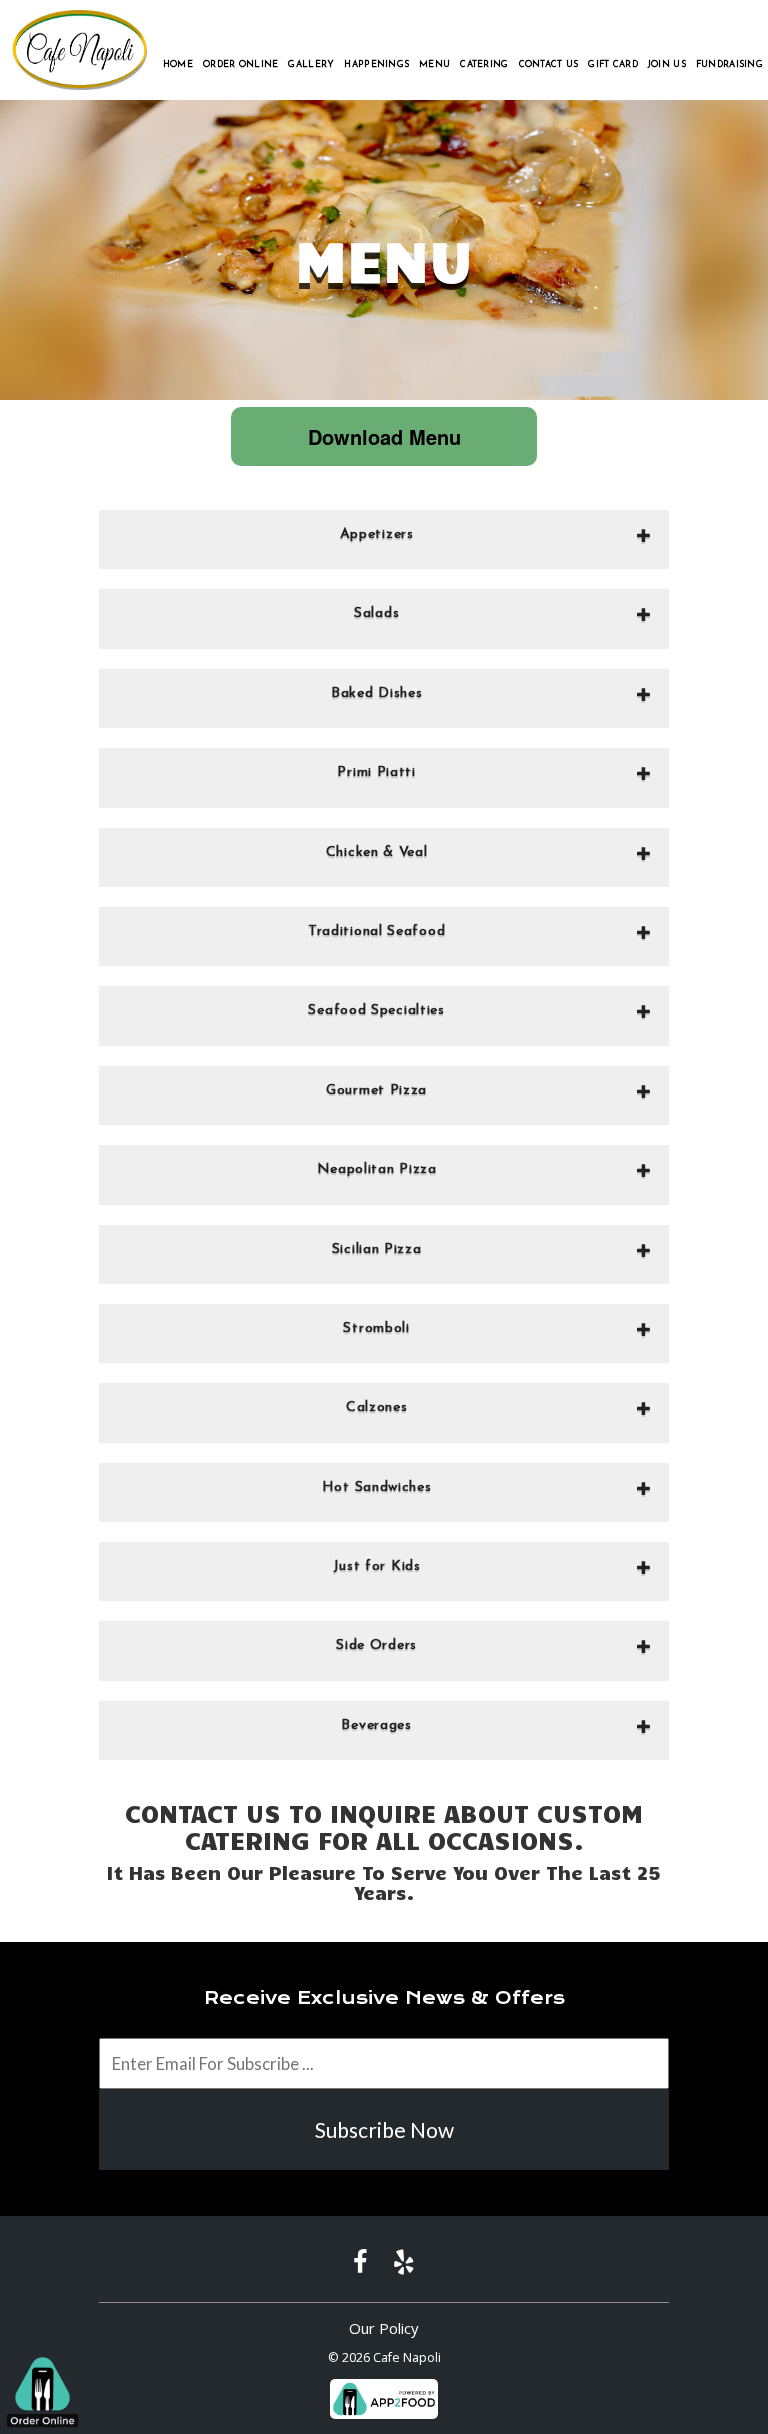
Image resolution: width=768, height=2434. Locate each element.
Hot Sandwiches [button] (377, 1487)
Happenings (376, 64)
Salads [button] (376, 613)
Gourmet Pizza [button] (376, 1090)
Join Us (667, 64)
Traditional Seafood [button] (376, 931)
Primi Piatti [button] (376, 772)
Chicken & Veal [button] (377, 852)
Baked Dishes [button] (376, 693)
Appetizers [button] (377, 534)
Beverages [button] (376, 1725)
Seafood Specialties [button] (376, 1010)
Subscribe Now (384, 2129)
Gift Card (613, 64)
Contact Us (549, 64)
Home (178, 64)
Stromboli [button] (376, 1328)
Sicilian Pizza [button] (377, 1249)
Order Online (240, 64)
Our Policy (384, 2328)
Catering (484, 64)
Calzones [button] (377, 1407)
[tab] (384, 539)
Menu (434, 64)
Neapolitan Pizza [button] (377, 1169)
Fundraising (729, 64)
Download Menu (384, 436)
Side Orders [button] (376, 1645)
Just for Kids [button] (377, 1566)
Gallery (311, 64)
